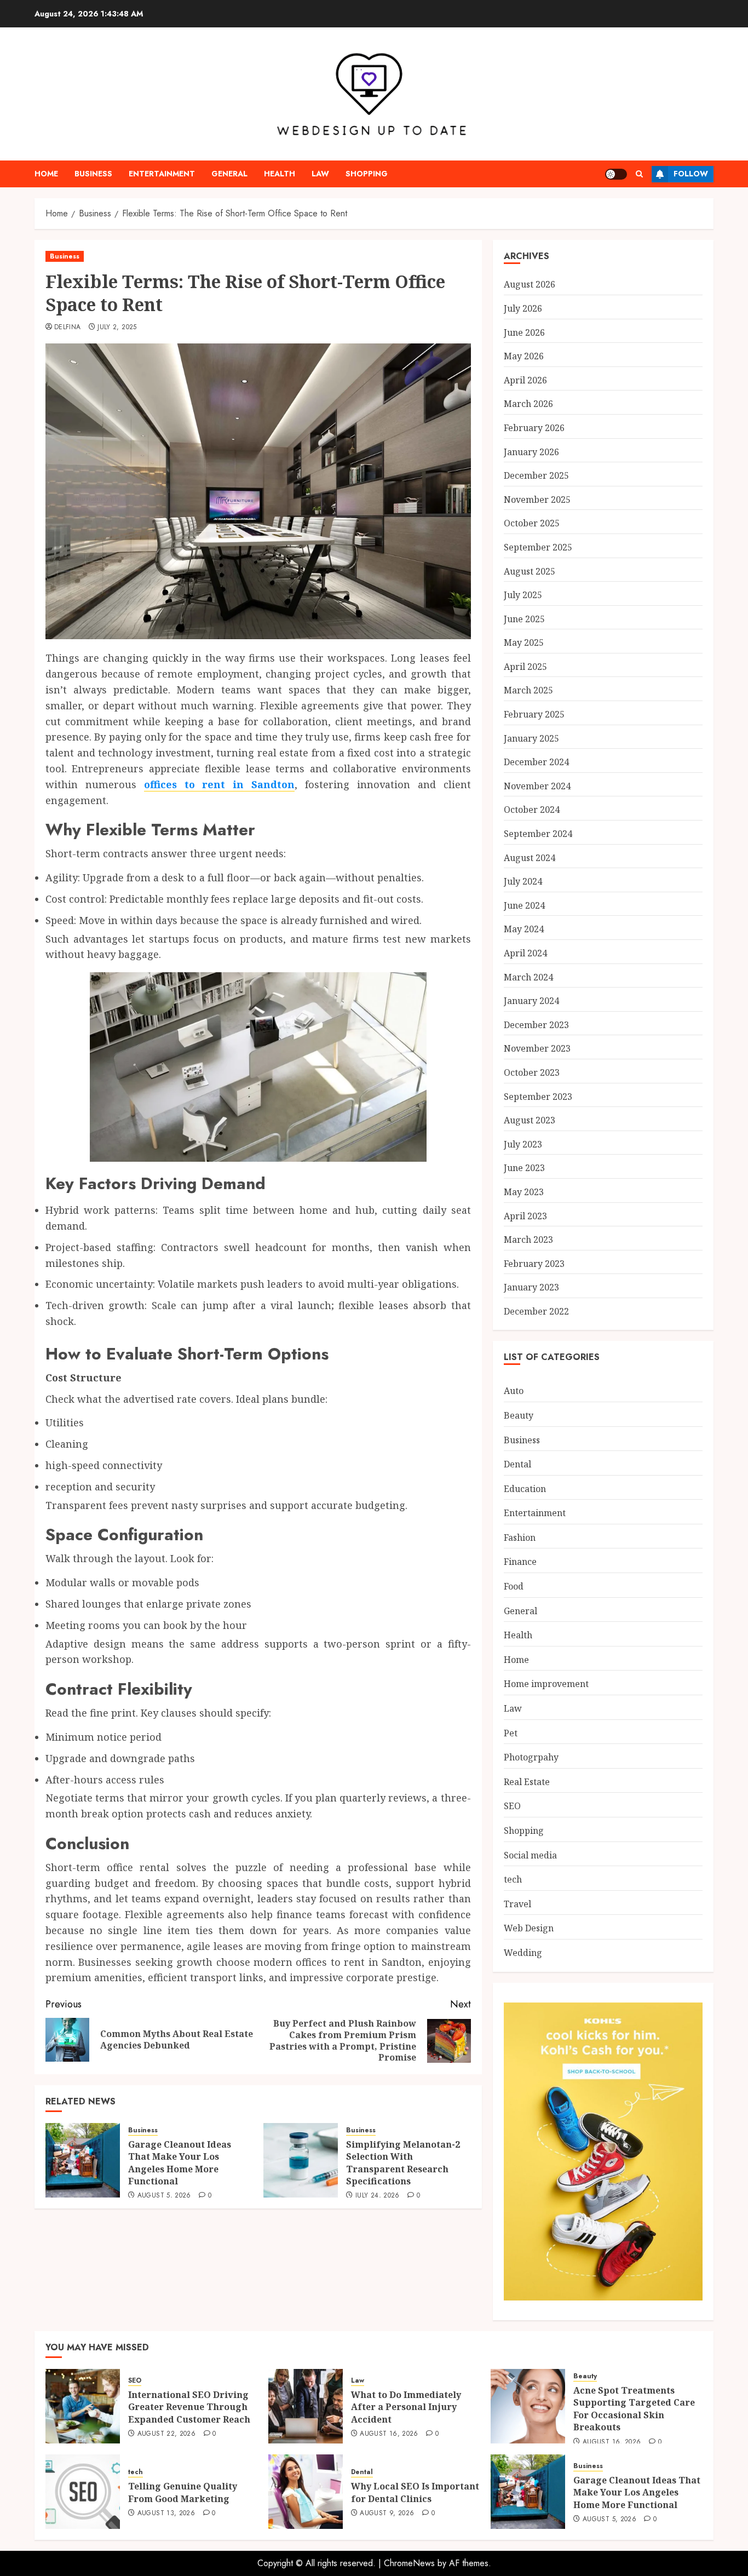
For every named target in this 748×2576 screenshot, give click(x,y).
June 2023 (524, 1168)
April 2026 (525, 380)
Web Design (529, 1928)
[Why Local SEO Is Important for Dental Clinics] (306, 2492)
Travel (517, 1904)
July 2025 (523, 595)
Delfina (68, 328)
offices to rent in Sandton (219, 784)
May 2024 (524, 929)
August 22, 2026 (166, 2434)
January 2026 (531, 452)
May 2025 (524, 642)
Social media (530, 1855)
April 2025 (525, 667)
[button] (639, 174)
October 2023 (532, 1072)
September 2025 (538, 547)
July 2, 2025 (117, 328)
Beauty (519, 1415)
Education (525, 1489)
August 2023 (530, 1120)
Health (280, 174)
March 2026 (528, 404)
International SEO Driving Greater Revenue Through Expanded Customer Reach (189, 2407)
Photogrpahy (531, 1757)
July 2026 (523, 308)
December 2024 (536, 762)
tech (513, 1879)
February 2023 (534, 1264)
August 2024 (530, 858)
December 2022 (536, 1311)
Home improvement (546, 1684)
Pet (511, 1733)
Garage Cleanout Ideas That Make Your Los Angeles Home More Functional (180, 2163)
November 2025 (537, 500)
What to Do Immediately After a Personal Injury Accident (406, 2407)
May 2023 (524, 1192)
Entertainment (162, 174)
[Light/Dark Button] (616, 174)
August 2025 (530, 571)
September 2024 (538, 834)
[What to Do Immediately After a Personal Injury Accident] (306, 2406)
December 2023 (536, 1025)
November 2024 (537, 786)
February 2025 (534, 714)
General (229, 174)
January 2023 (531, 1287)
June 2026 (524, 332)
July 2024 (523, 881)
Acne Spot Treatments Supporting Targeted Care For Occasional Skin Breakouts (634, 2409)
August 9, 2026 (387, 2514)
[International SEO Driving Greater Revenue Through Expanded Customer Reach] (83, 2406)
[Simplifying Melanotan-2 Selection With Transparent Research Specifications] (301, 2160)
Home (46, 174)
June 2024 (524, 905)
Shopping (367, 174)
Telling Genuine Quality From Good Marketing (183, 2492)
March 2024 (528, 977)
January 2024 (531, 1001)
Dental (517, 1464)
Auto (514, 1391)
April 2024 (525, 953)
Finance (520, 1562)
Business (93, 174)
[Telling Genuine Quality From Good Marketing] (83, 2492)
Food (514, 1586)
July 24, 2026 (378, 2196)
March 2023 (528, 1240)
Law (320, 174)
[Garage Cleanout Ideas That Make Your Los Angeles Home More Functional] (83, 2160)
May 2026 (524, 356)
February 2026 (534, 428)
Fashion (520, 1537)
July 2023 (523, 1144)
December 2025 (536, 475)
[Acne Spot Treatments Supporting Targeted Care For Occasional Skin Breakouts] (528, 2406)
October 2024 (532, 810)
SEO (512, 1806)
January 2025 (531, 738)
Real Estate (527, 1782)
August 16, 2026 (389, 2434)
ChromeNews (409, 2563)
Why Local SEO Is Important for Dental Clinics (415, 2492)
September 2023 (538, 1097)
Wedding (523, 1953)
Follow (691, 174)
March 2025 (528, 690)
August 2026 (530, 284)
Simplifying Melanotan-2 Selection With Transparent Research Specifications (403, 2163)
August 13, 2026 (166, 2514)
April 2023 (525, 1216)
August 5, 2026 (164, 2196)
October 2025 (532, 523)
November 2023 (537, 1048)
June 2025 (524, 619)
